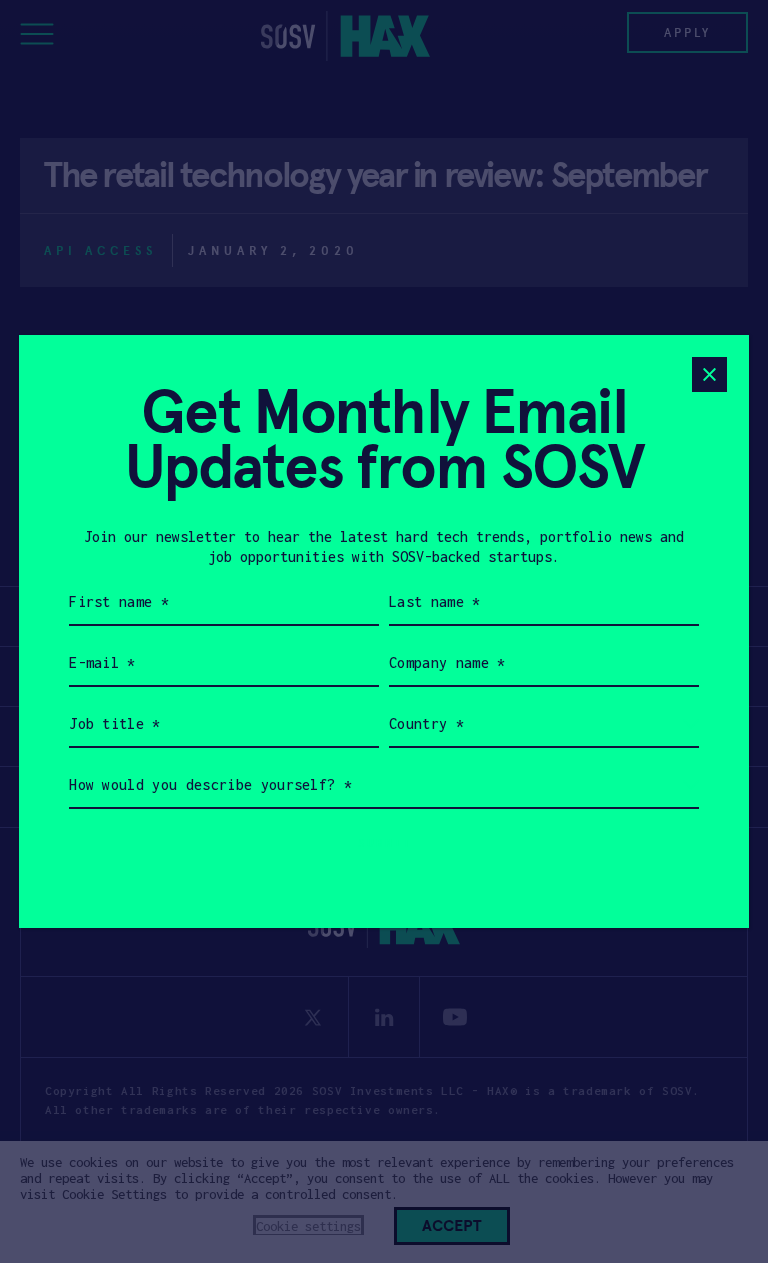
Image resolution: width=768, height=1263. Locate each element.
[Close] (709, 374)
